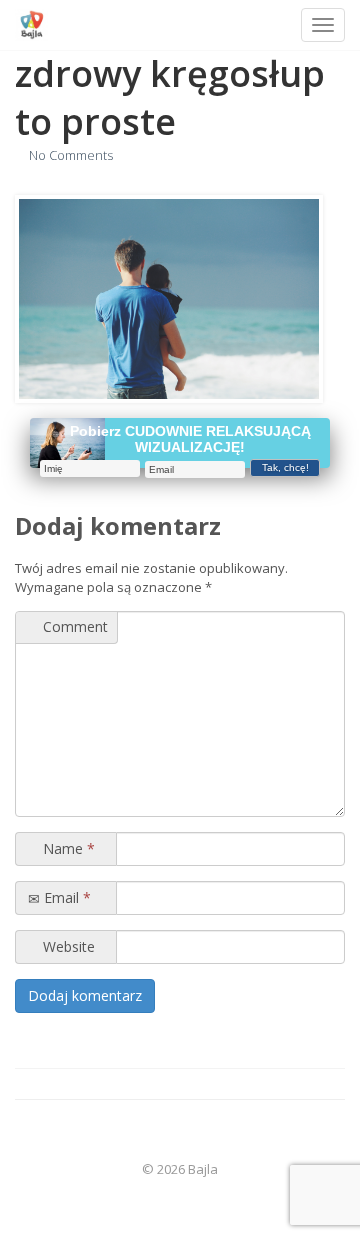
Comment (73, 626)
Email (65, 897)
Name (67, 848)
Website (67, 946)
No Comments (71, 155)
